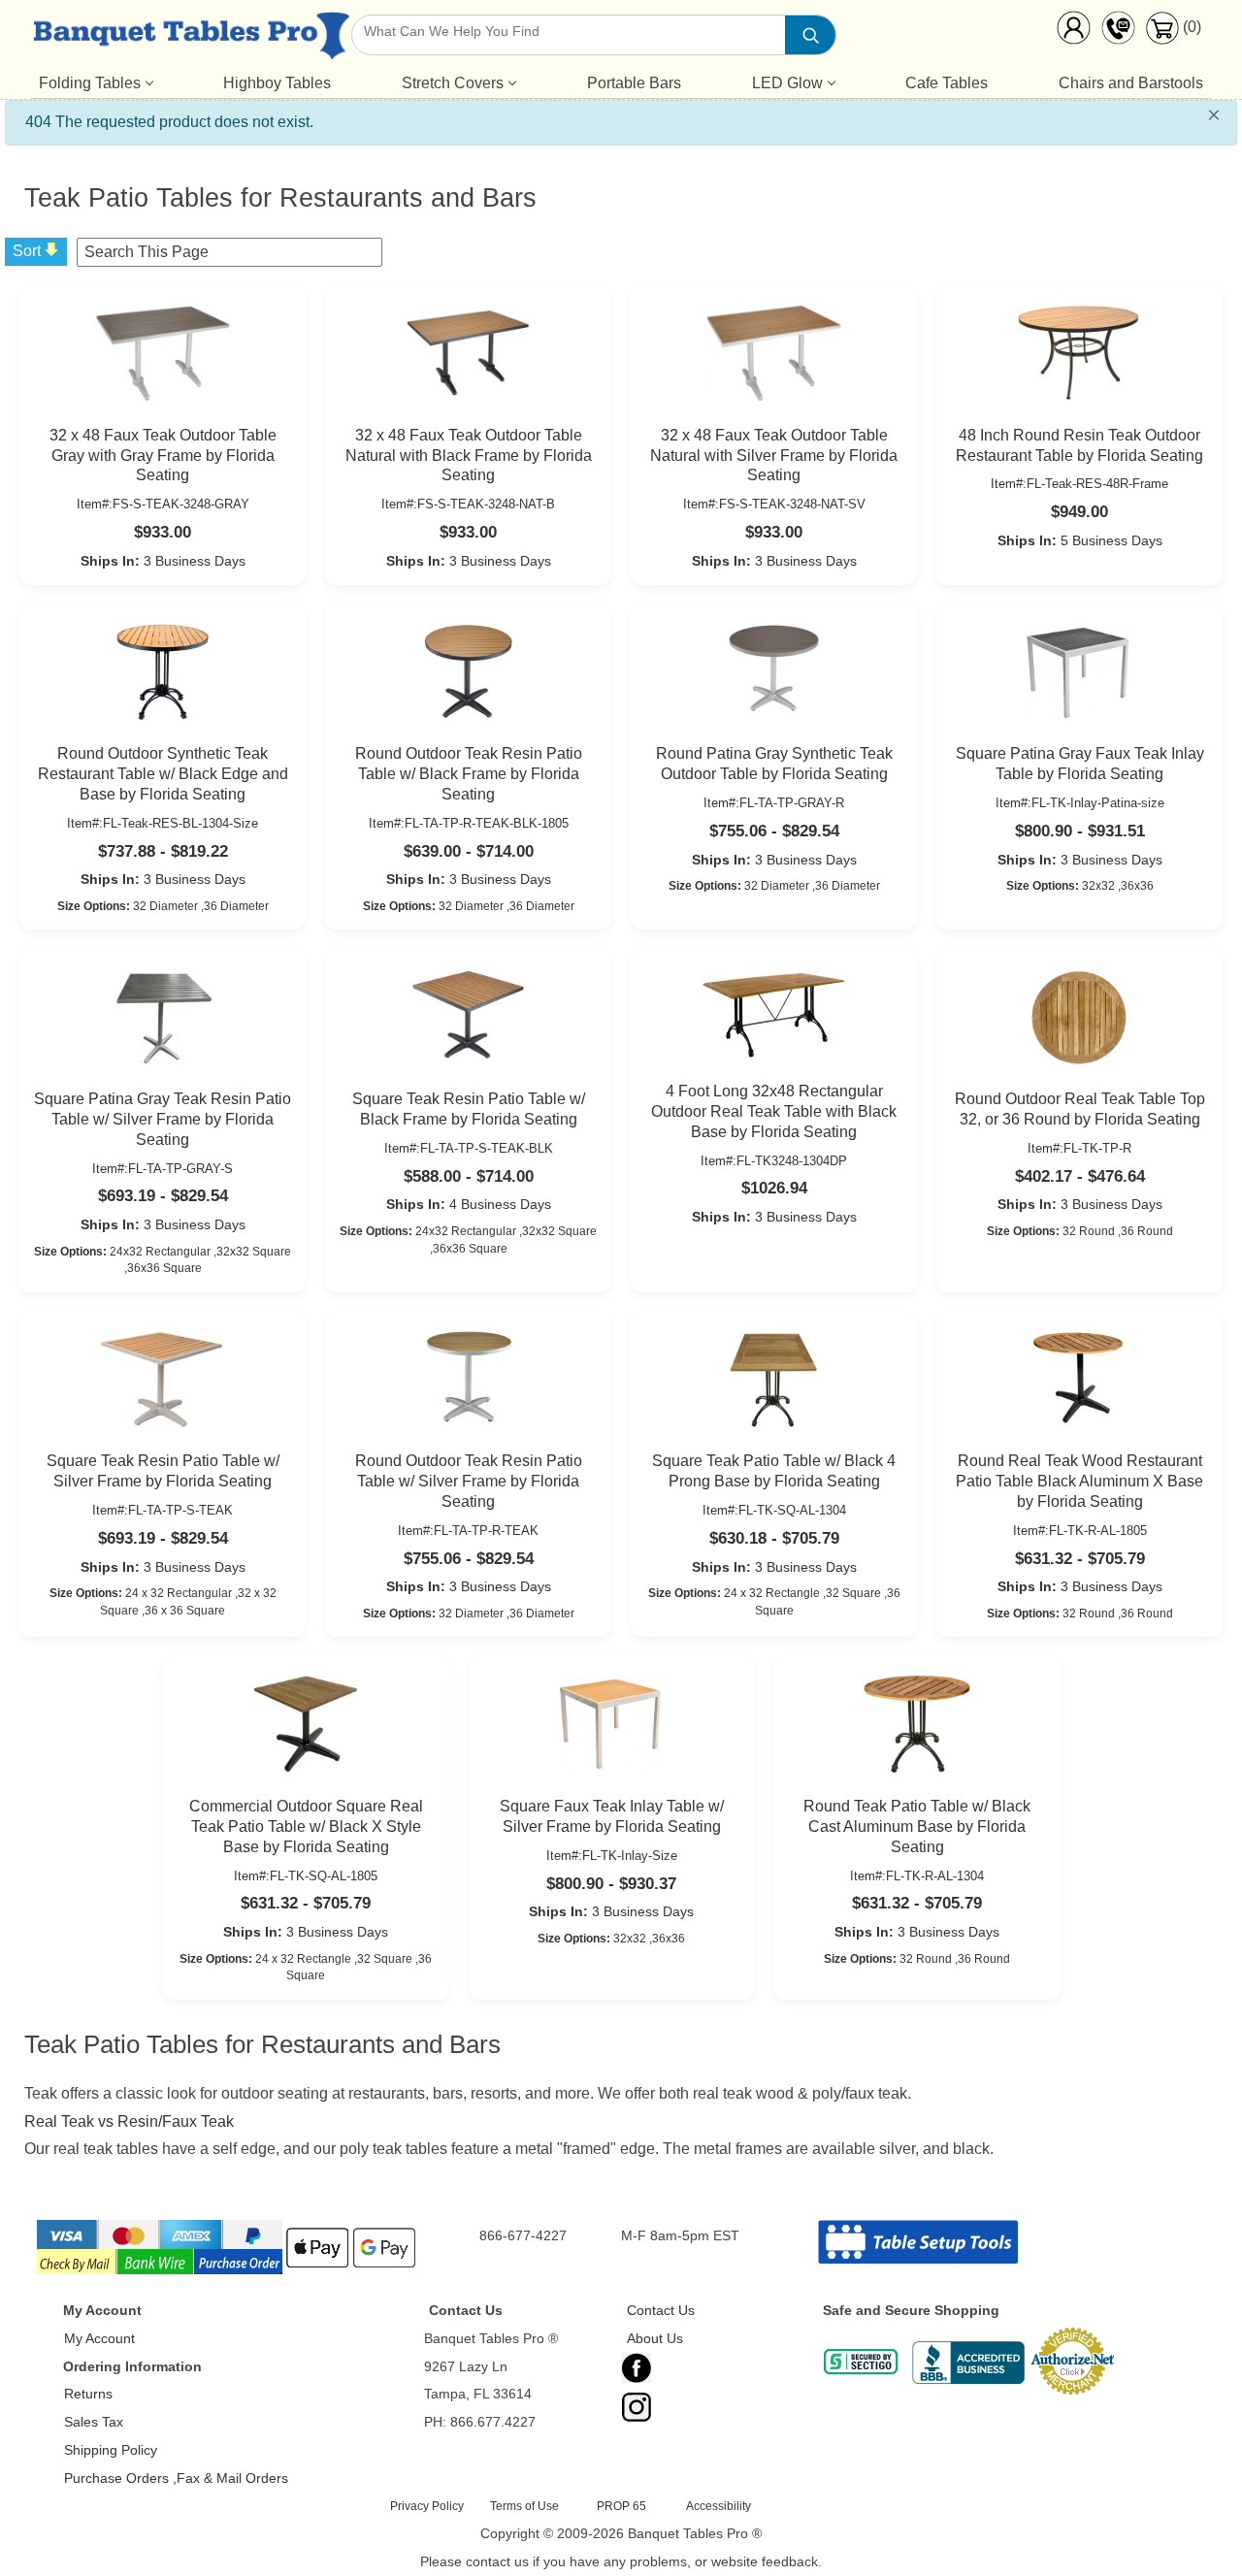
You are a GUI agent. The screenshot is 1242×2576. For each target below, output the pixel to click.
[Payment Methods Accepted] (228, 2272)
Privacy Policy (427, 2506)
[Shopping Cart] (1162, 39)
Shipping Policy (111, 2450)
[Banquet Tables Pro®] (191, 40)
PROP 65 (621, 2506)
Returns (88, 2394)
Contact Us (661, 2310)
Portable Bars (634, 83)
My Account (99, 2338)
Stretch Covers (453, 83)
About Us (655, 2338)
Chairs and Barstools (1131, 83)
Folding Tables (90, 83)
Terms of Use (524, 2506)
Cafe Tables (947, 83)
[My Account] (1073, 32)
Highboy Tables (277, 83)
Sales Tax (94, 2422)
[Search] (810, 35)
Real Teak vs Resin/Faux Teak (129, 2121)
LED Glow (787, 83)
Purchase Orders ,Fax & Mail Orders (176, 2478)
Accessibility (719, 2506)
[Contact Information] (1118, 32)
